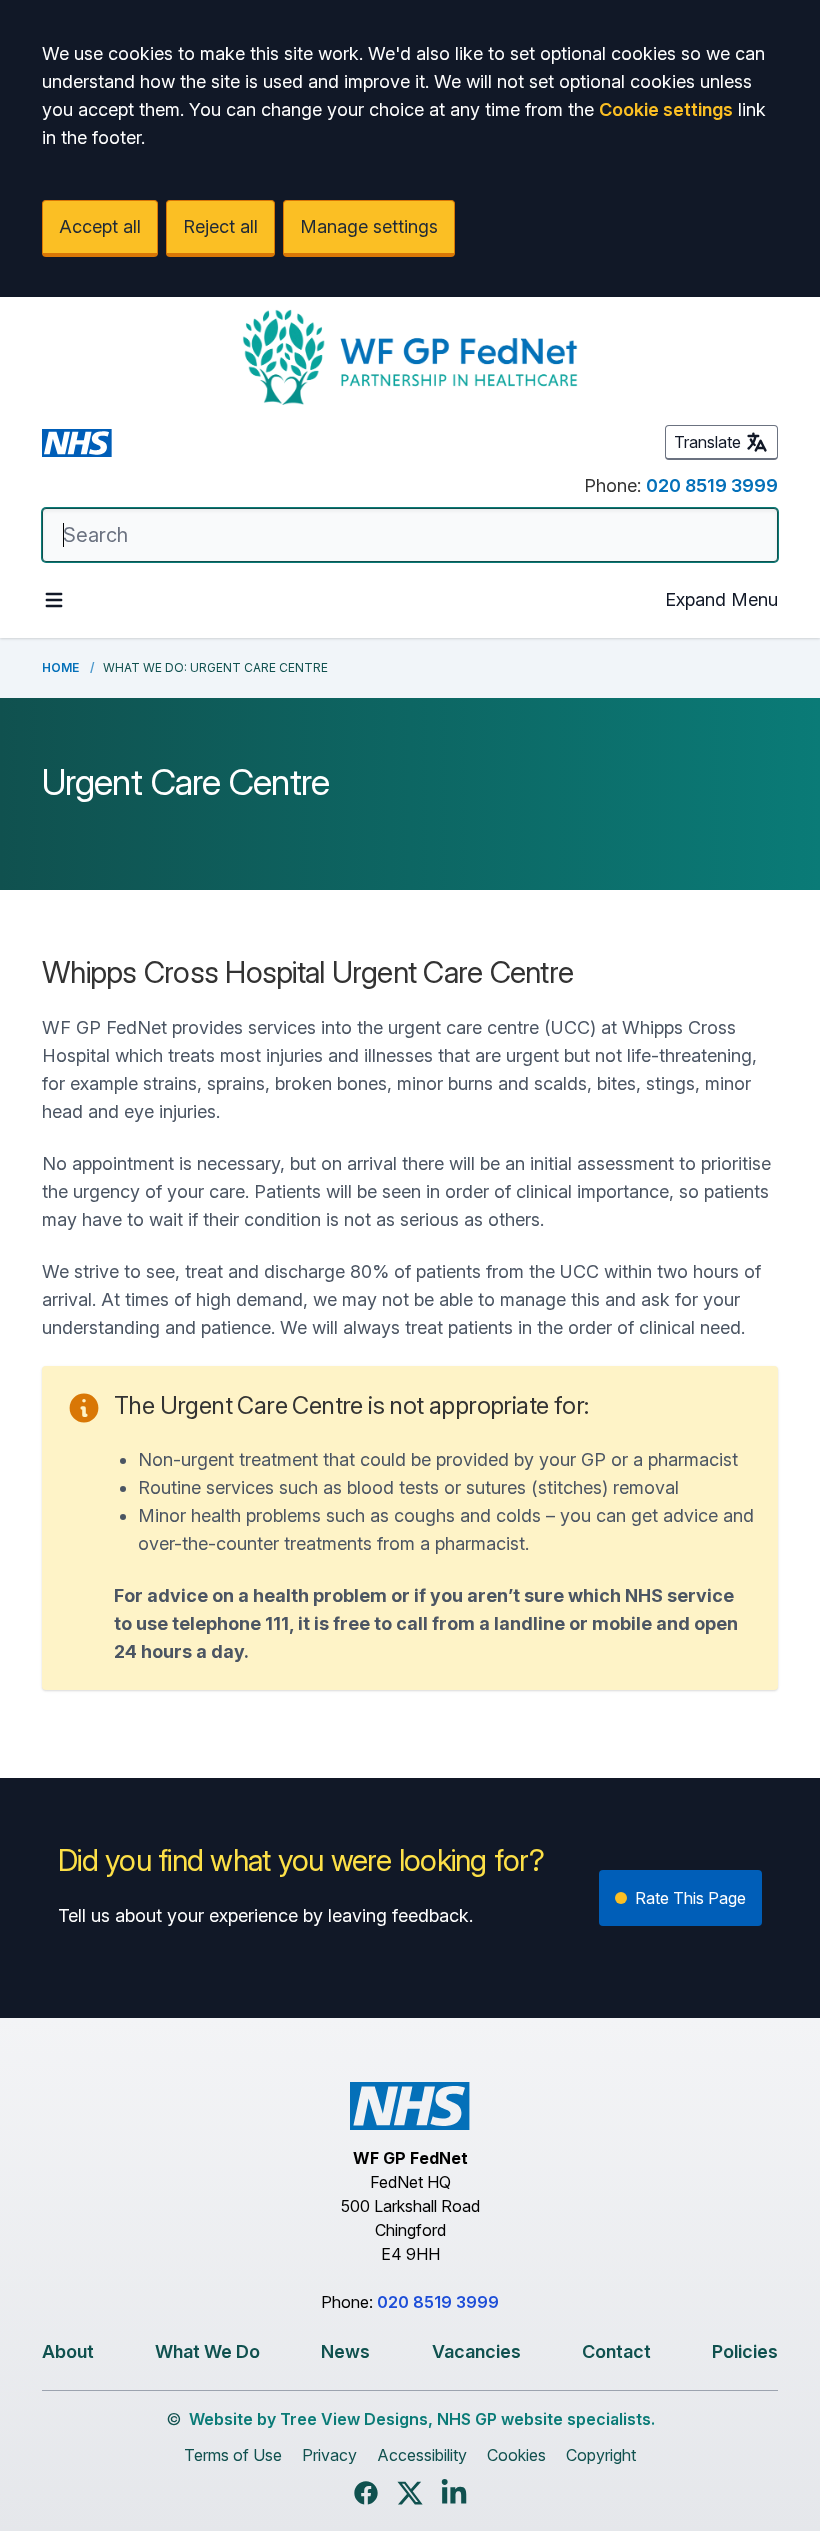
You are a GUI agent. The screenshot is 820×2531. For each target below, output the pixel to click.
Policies (745, 2351)
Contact (616, 2351)
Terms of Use (233, 2455)
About (68, 2351)
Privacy (329, 2455)
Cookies (516, 2455)
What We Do (207, 2351)
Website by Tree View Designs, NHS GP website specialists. (422, 2419)
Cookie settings (666, 109)
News (345, 2351)
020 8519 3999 (712, 485)
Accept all (100, 226)
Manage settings (369, 226)
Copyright (601, 2455)
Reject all (220, 226)
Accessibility (422, 2455)
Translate (707, 442)
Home (60, 667)
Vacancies (476, 2351)
